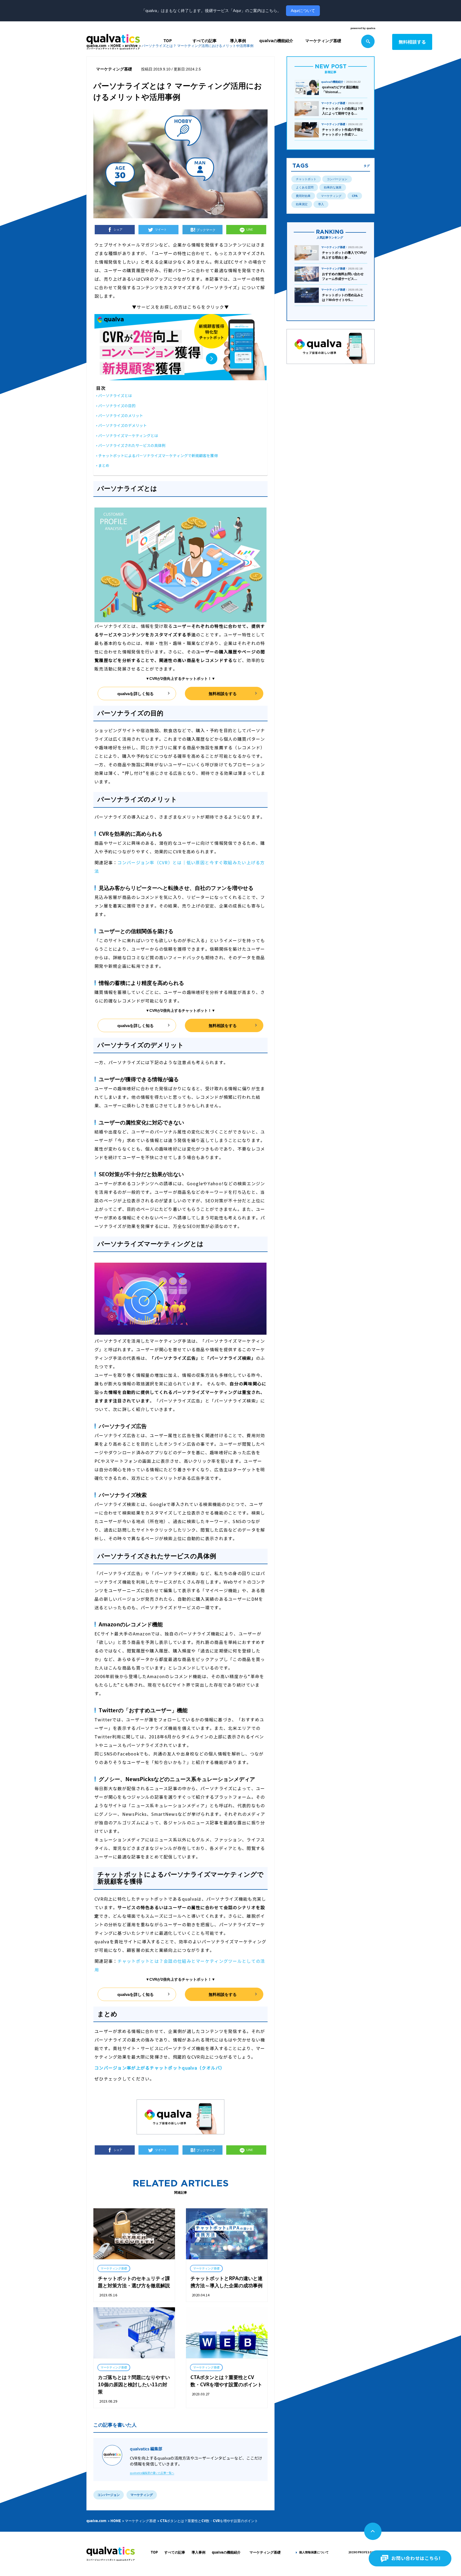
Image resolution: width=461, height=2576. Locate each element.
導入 (321, 204)
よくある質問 (305, 187)
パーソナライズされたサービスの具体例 (132, 446)
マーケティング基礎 (323, 41)
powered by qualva (363, 28)
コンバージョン (337, 179)
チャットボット (306, 179)
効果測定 (302, 204)
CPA (355, 196)
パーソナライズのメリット (121, 416)
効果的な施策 (333, 187)
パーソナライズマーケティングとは (128, 436)
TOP (168, 41)
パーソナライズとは (115, 396)
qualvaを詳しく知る (136, 694)
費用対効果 (303, 196)
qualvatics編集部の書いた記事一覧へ (152, 2473)
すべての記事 (205, 41)
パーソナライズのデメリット (122, 426)
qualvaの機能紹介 (276, 41)
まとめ (104, 466)
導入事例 (238, 41)
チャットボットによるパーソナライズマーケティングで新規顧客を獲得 (158, 456)
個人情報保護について (314, 2552)
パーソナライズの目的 (117, 406)
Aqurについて (303, 11)
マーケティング (331, 196)
